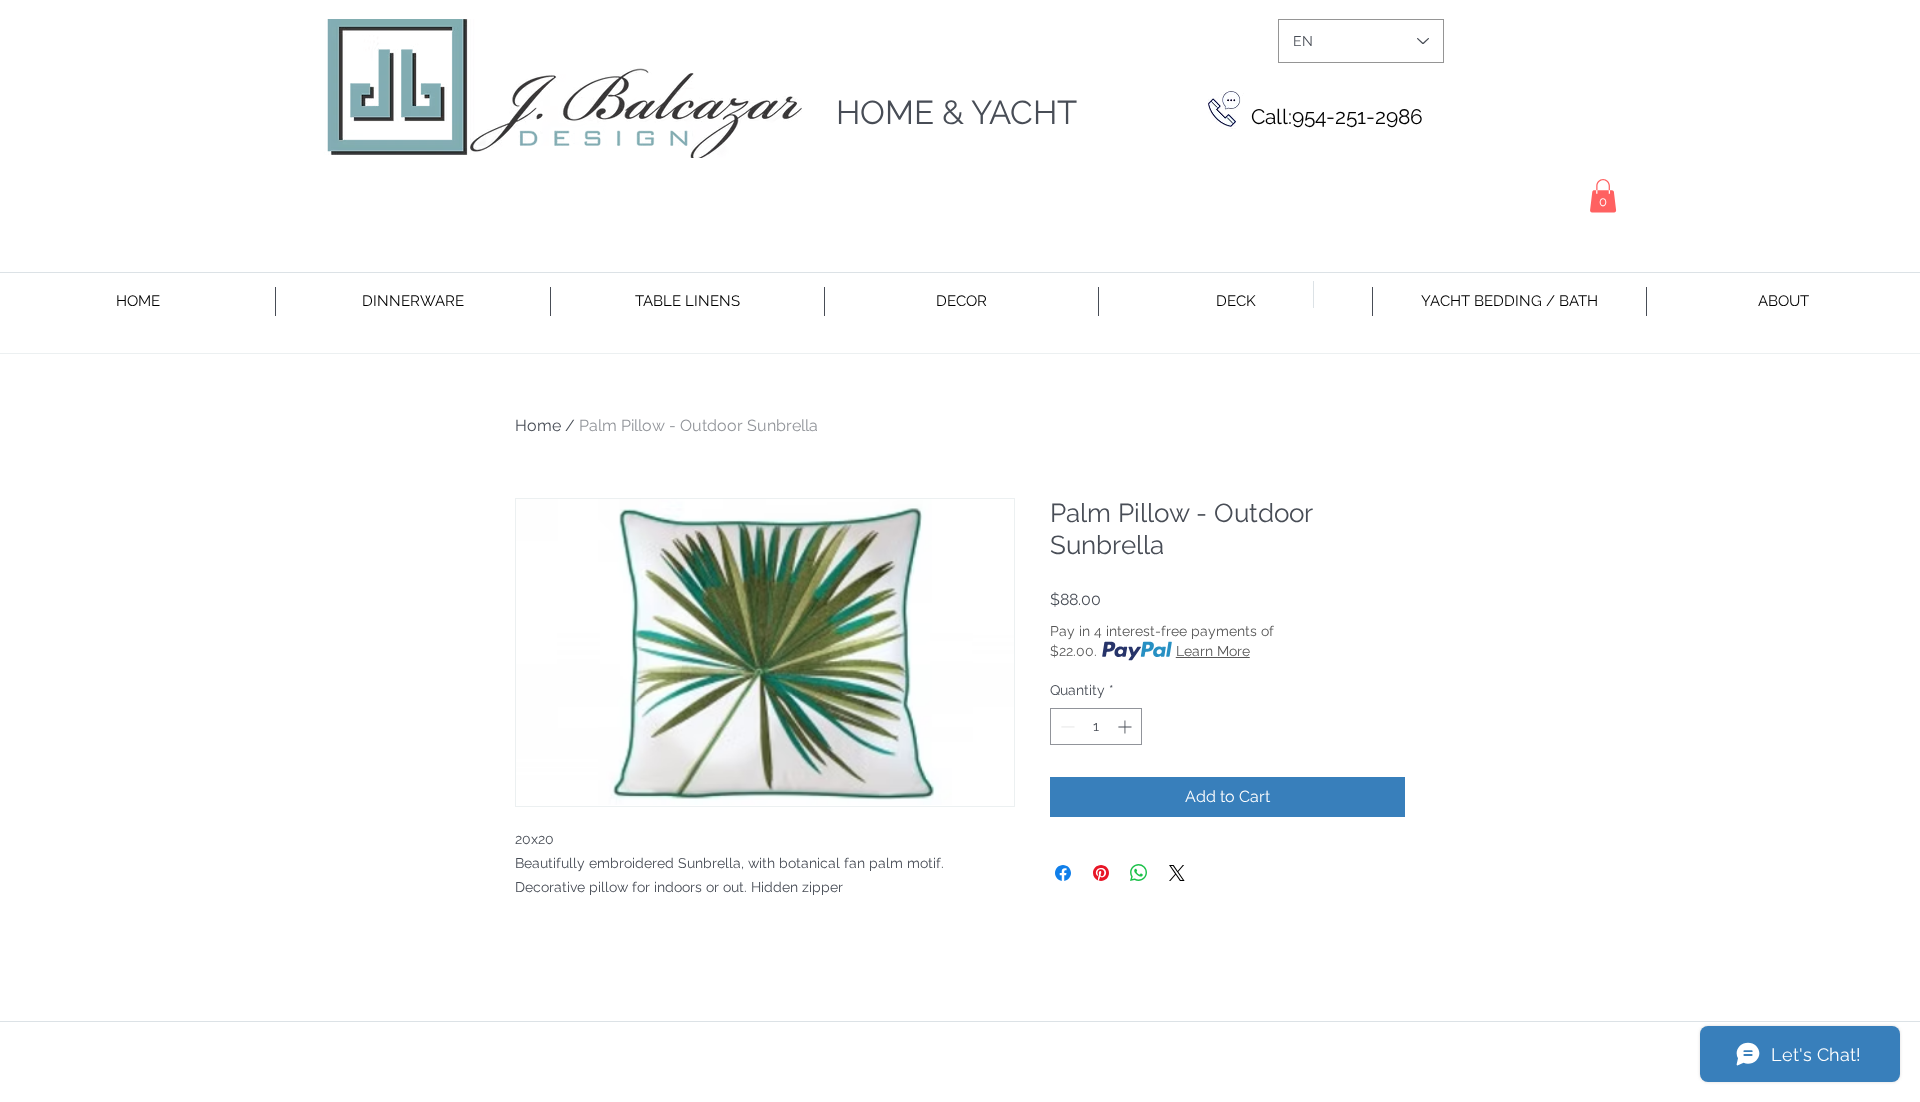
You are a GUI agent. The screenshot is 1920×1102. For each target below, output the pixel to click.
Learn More (1213, 651)
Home (538, 425)
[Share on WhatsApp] (1139, 873)
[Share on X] (1177, 873)
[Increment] (1126, 726)
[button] (1603, 195)
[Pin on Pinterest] (1101, 873)
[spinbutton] (1096, 726)
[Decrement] (1065, 726)
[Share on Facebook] (1063, 873)
